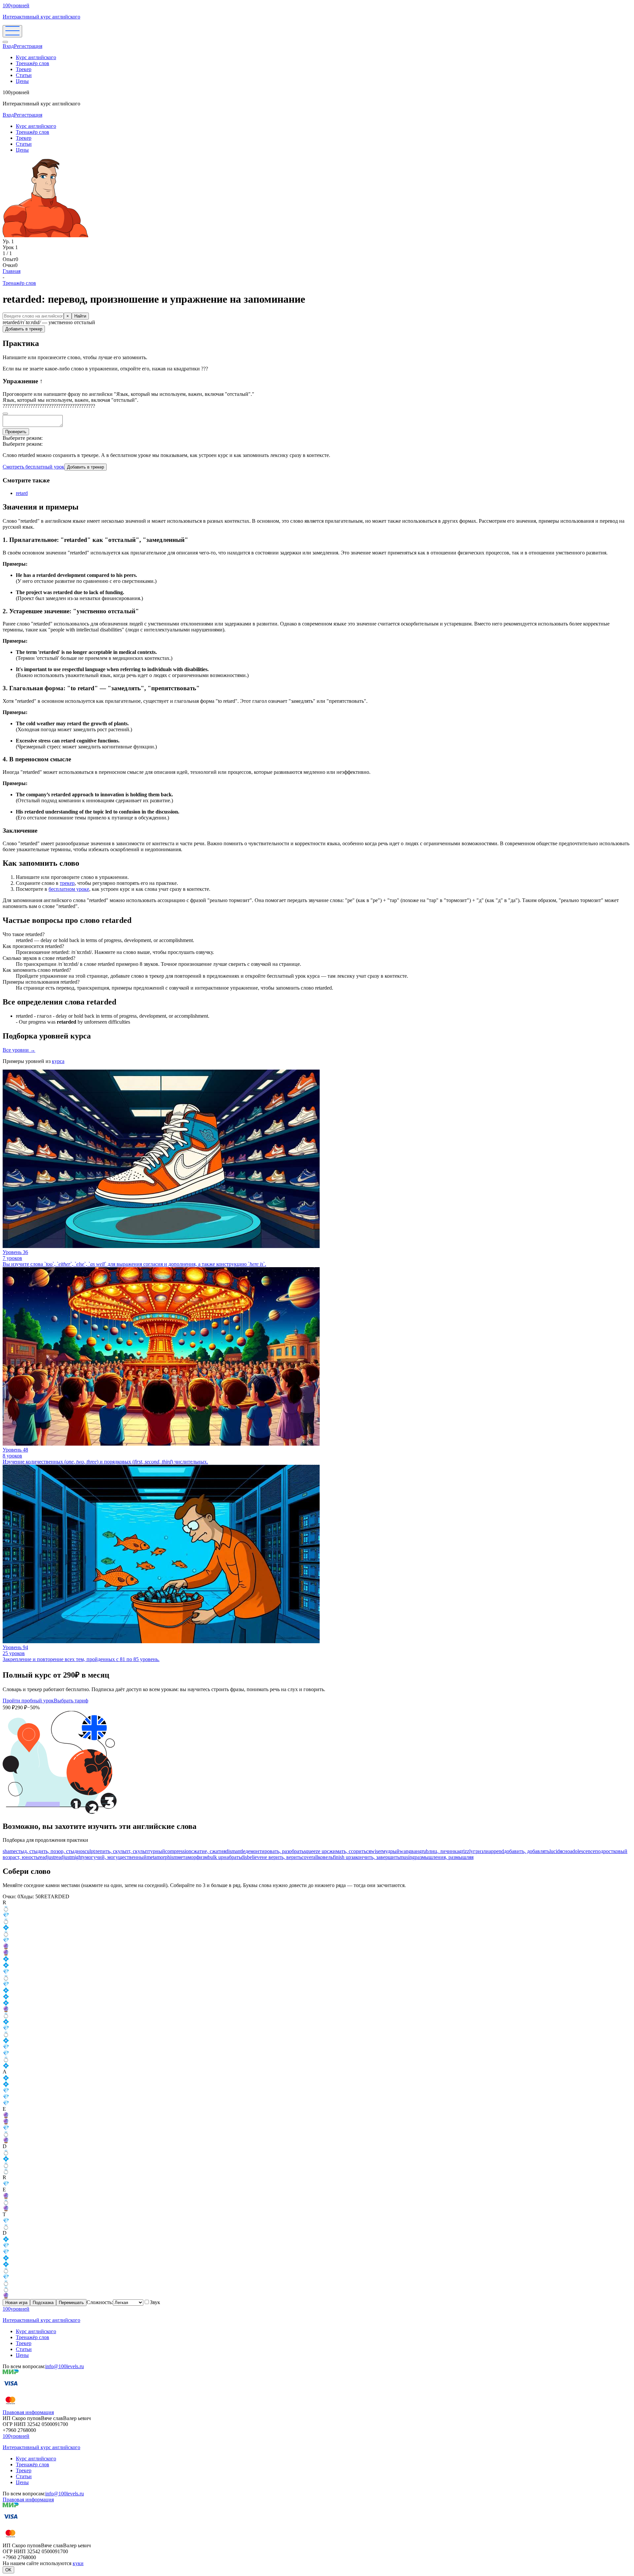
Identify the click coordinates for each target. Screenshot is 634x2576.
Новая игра (16, 2303)
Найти (80, 316)
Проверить (16, 432)
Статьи (24, 75)
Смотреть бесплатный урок (34, 467)
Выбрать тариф (71, 1701)
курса (58, 1061)
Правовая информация (28, 2412)
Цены (22, 81)
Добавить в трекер (24, 329)
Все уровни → (19, 1050)
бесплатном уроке (69, 889)
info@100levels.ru (65, 2366)
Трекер (24, 69)
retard (22, 493)
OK (8, 2570)
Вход (8, 46)
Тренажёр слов (33, 63)
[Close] (5, 42)
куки (78, 2563)
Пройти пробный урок (28, 1701)
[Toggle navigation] (12, 31)
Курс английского (36, 57)
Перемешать (71, 2303)
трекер (67, 883)
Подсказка (43, 2303)
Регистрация (28, 46)
